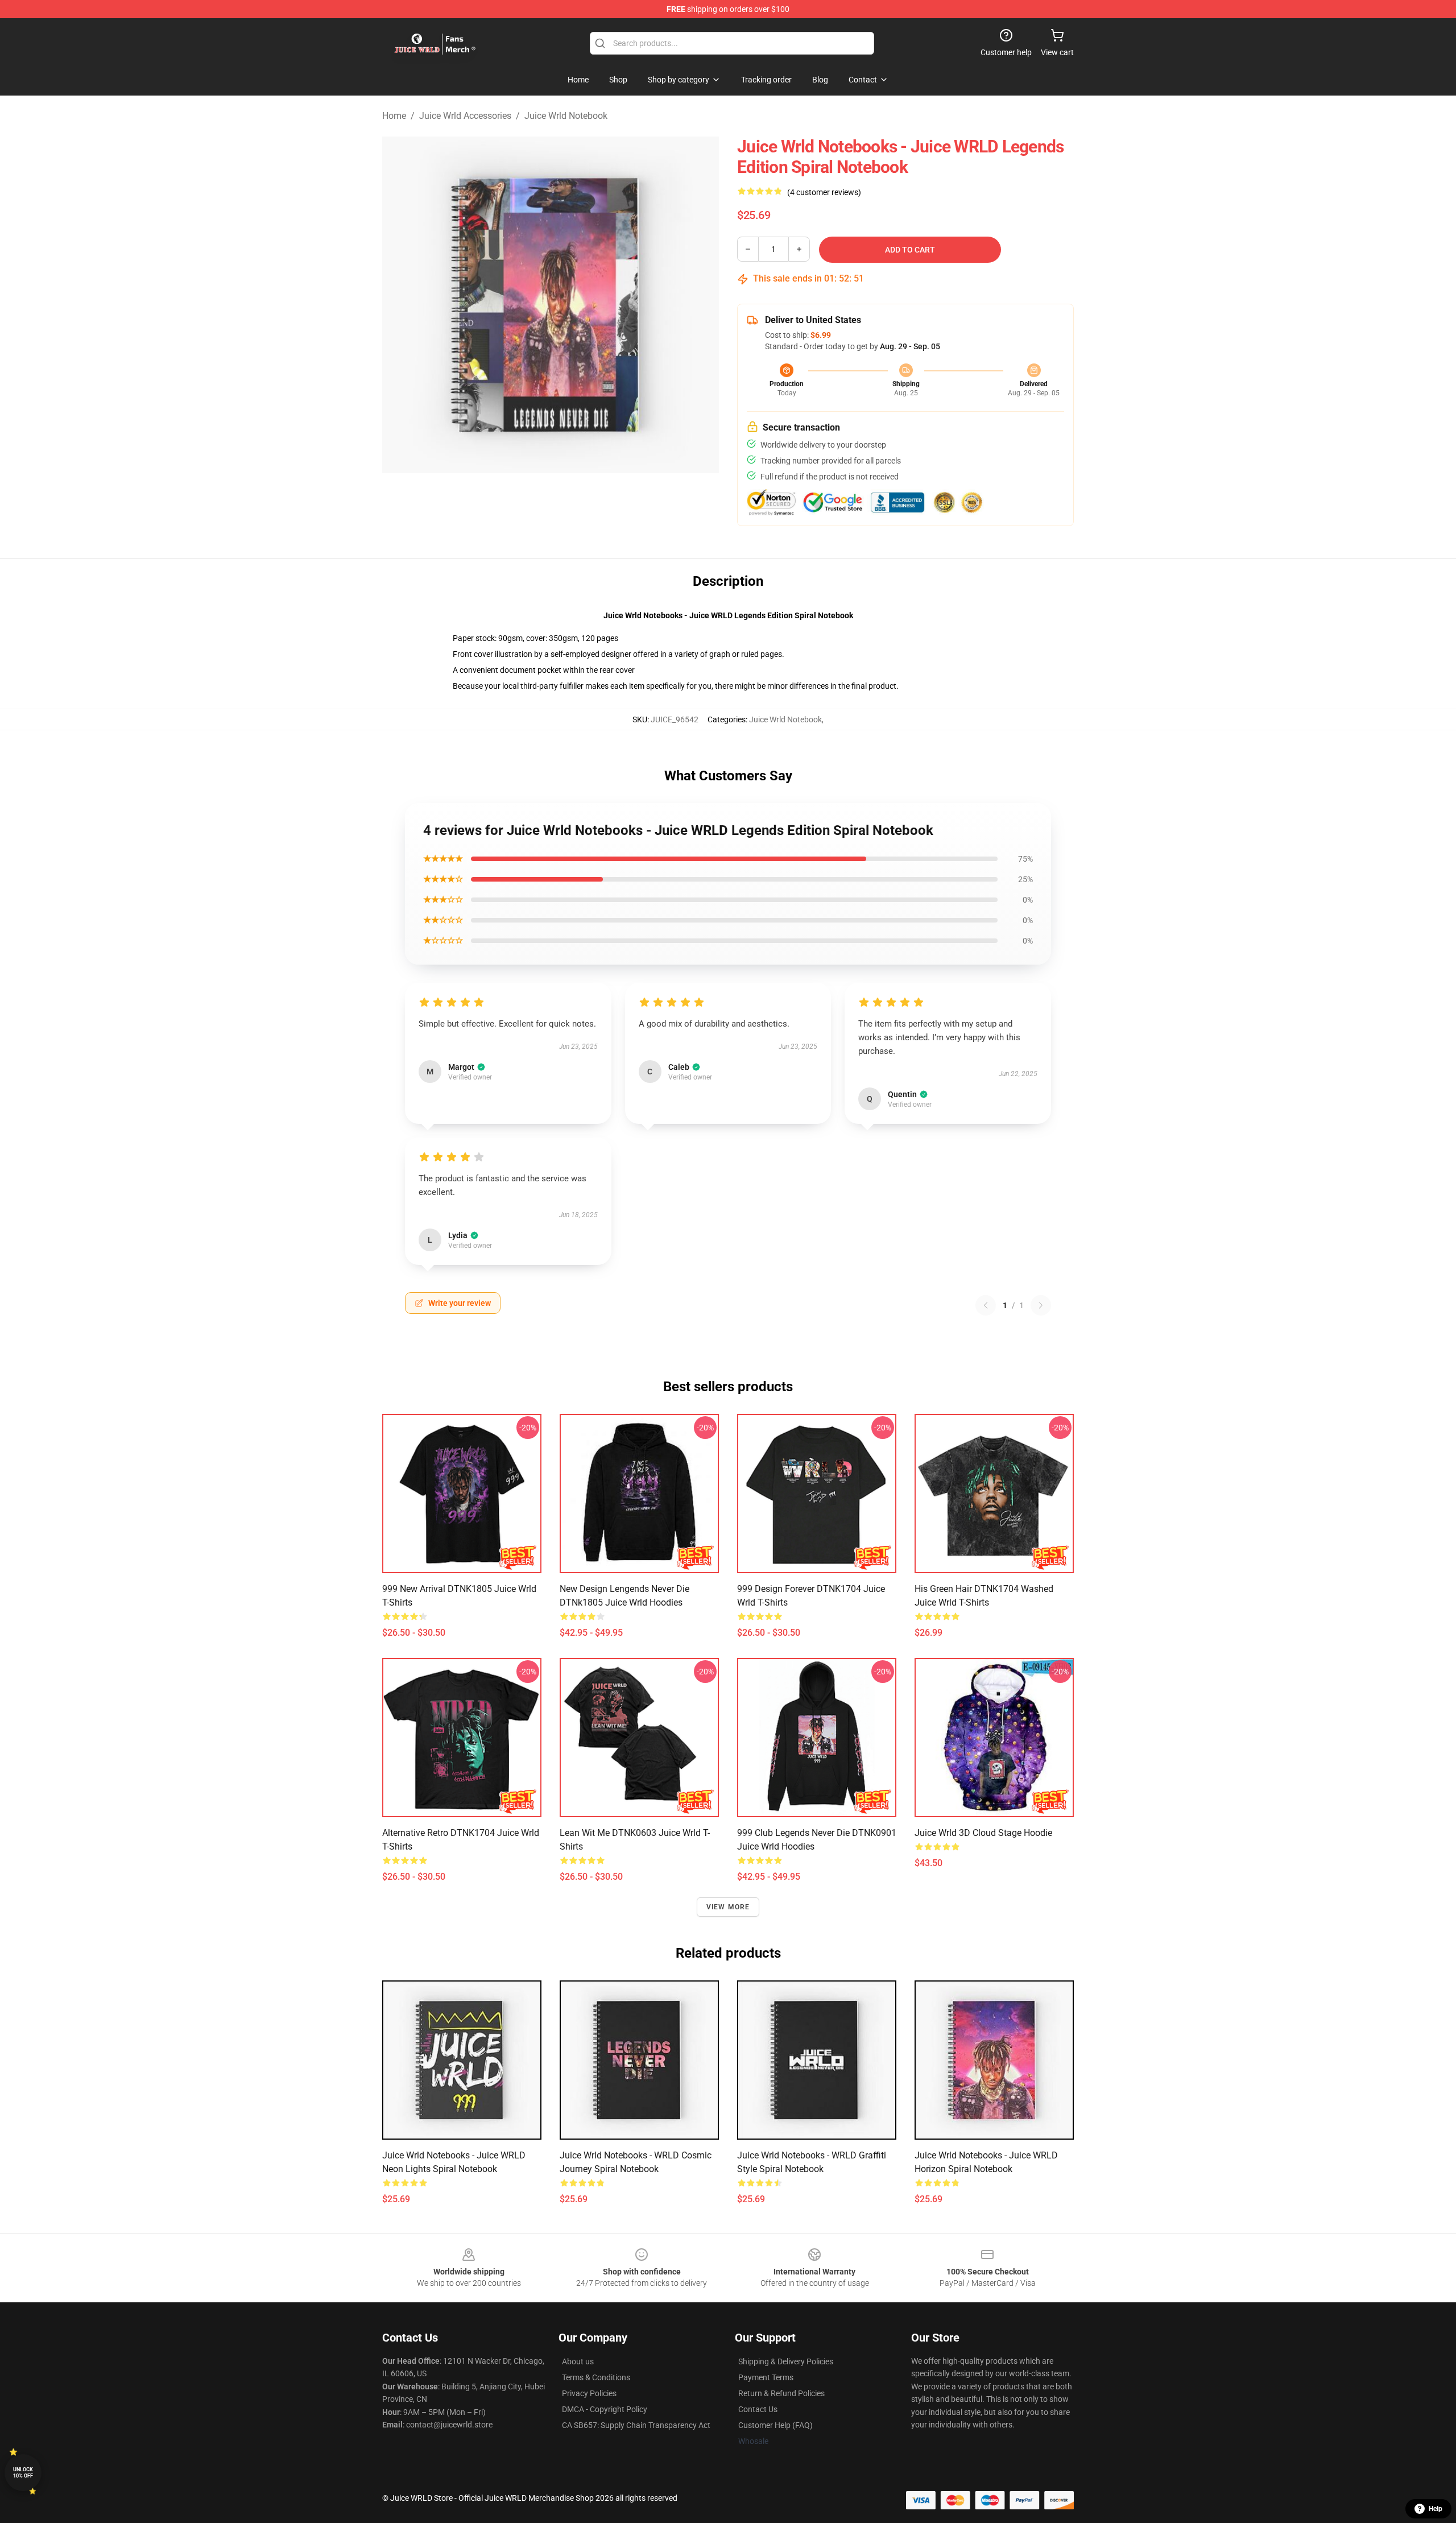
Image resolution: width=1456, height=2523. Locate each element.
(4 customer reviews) (824, 192)
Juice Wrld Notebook (566, 116)
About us (578, 2361)
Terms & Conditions (596, 2377)
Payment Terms (766, 2377)
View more (728, 1907)
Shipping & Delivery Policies (786, 2361)
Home (394, 116)
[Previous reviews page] (986, 1305)
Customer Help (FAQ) (775, 2425)
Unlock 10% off (23, 2473)
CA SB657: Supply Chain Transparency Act (636, 2425)
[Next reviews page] (1041, 1305)
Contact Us (758, 2409)
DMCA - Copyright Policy (605, 2409)
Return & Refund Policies (781, 2393)
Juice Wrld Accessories (465, 116)
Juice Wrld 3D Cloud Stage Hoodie (983, 1833)
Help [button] (1436, 2509)
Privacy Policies (589, 2393)
